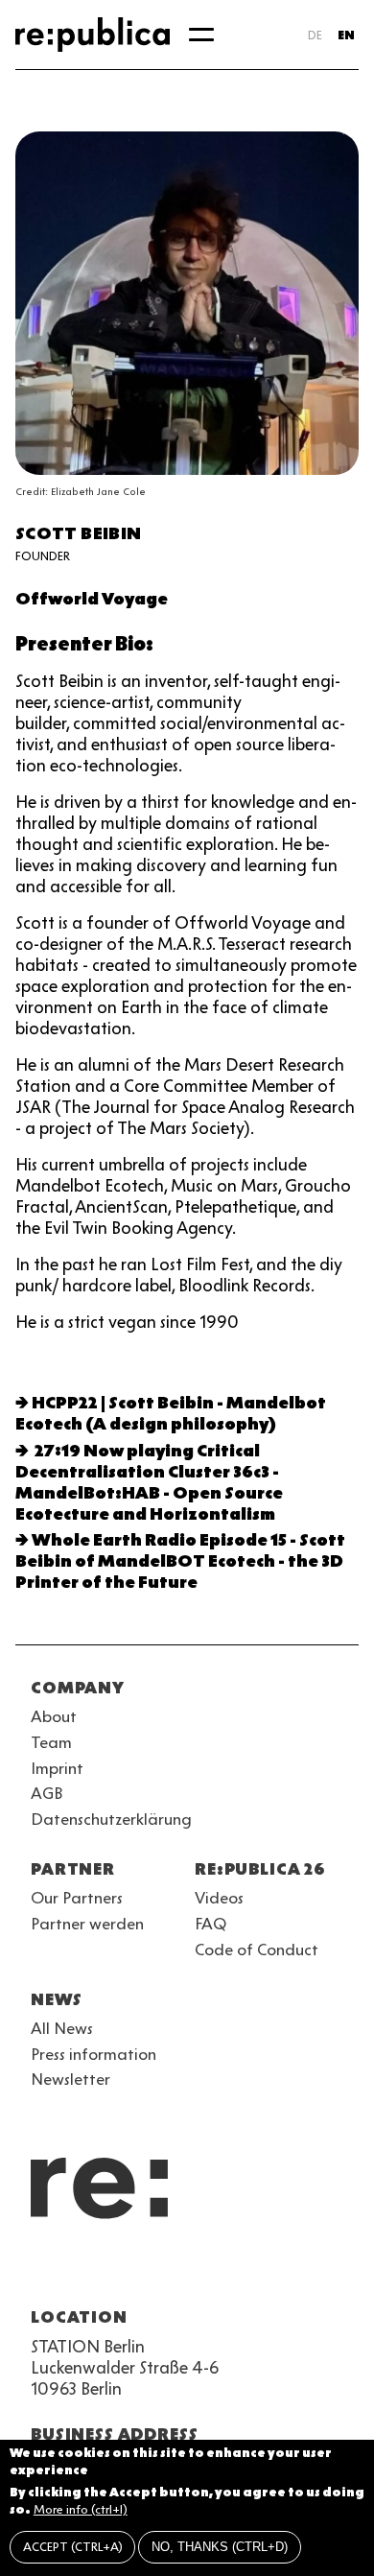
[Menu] (201, 35)
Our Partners (77, 1898)
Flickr (215, 2271)
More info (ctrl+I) (81, 2509)
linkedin (180, 2271)
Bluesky (111, 2271)
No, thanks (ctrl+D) (220, 2547)
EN (346, 35)
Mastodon (146, 2271)
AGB (47, 1793)
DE (315, 35)
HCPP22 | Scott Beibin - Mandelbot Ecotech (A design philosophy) (171, 1413)
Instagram (77, 2271)
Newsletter (70, 2079)
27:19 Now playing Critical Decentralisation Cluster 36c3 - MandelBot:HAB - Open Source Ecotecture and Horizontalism (149, 1482)
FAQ (210, 1924)
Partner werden (87, 1924)
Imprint (57, 1768)
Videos (219, 1898)
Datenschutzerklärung (111, 1819)
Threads (249, 2271)
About (54, 1716)
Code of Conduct (257, 1950)
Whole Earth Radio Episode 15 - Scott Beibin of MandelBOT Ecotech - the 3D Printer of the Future (180, 1561)
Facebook (284, 2271)
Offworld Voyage (92, 599)
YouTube (42, 2271)
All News (62, 2028)
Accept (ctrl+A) (73, 2547)
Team (51, 1742)
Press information (93, 2054)
